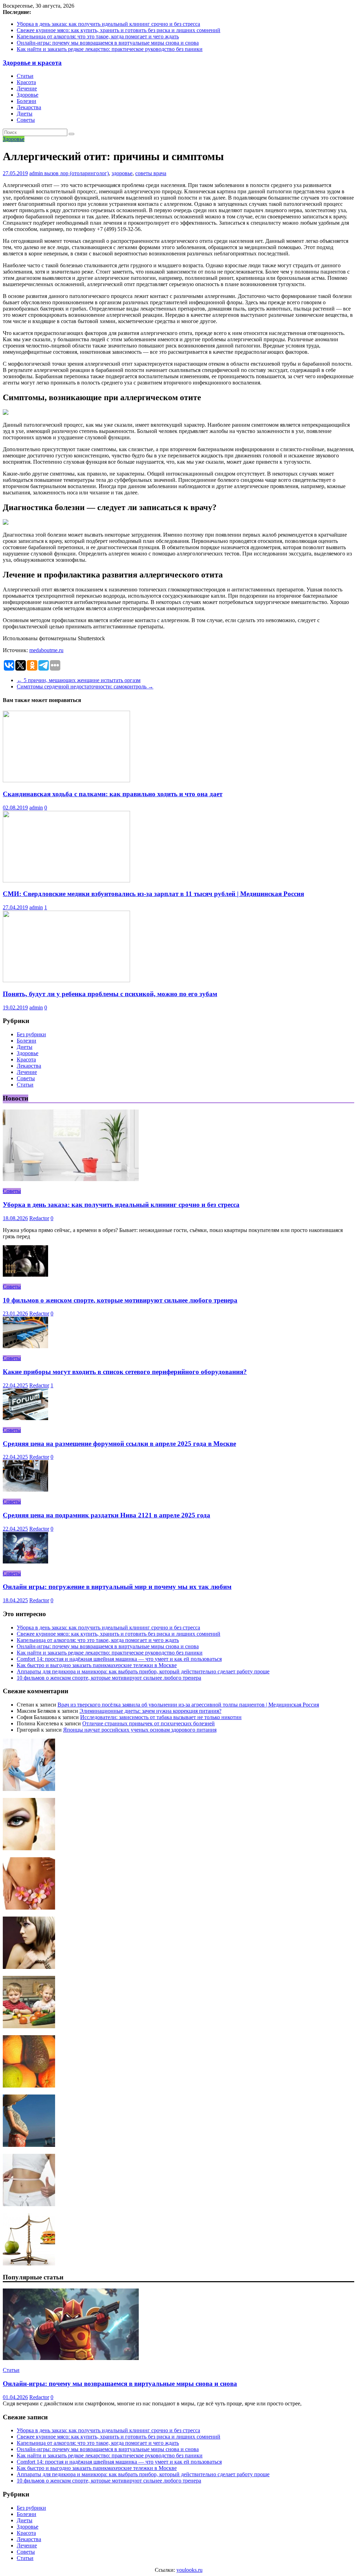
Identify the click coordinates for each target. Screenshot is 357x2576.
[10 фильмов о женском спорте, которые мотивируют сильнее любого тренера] (25, 1275)
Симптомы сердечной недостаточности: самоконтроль (85, 686)
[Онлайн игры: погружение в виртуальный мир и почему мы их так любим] (25, 1562)
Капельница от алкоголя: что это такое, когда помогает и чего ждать (98, 36)
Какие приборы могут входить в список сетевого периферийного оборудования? (125, 1372)
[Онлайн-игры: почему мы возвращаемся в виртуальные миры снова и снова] (71, 2358)
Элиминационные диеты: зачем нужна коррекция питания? (150, 1711)
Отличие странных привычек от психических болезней (149, 1723)
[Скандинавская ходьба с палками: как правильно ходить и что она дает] (66, 780)
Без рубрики (31, 1034)
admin (37, 173)
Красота (26, 82)
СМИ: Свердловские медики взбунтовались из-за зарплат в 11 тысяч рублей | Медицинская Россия (153, 894)
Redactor (39, 1218)
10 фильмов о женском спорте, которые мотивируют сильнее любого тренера (120, 1300)
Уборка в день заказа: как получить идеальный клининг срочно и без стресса (108, 24)
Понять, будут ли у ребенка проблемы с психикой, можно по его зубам (110, 994)
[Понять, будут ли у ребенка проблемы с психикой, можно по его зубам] (66, 980)
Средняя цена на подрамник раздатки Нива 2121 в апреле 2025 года (107, 1515)
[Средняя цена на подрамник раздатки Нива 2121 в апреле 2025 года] (25, 1490)
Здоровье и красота (32, 63)
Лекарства (29, 107)
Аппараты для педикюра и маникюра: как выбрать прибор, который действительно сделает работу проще (143, 1671)
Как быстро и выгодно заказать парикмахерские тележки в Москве (97, 1665)
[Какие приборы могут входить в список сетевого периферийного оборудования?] (25, 1346)
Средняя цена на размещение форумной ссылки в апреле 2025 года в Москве (119, 1444)
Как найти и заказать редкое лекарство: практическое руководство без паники (110, 49)
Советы (26, 120)
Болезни (26, 101)
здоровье (122, 173)
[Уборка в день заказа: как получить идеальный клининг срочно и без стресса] (71, 1179)
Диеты (25, 114)
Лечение (27, 88)
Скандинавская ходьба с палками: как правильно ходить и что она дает (113, 794)
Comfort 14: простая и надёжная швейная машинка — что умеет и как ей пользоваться (119, 1659)
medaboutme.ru (46, 650)
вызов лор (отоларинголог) (77, 173)
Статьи (25, 76)
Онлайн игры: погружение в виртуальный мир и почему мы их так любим (117, 1587)
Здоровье (28, 95)
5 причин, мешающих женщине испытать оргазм (79, 680)
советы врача (151, 173)
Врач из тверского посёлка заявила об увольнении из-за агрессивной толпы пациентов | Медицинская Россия (188, 1705)
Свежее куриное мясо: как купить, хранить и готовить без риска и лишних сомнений (119, 30)
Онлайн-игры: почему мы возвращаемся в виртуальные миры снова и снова (108, 43)
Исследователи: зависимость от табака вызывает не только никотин (161, 1717)
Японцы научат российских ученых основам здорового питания (140, 1730)
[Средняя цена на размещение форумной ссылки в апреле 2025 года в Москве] (25, 1418)
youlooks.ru (189, 2570)
